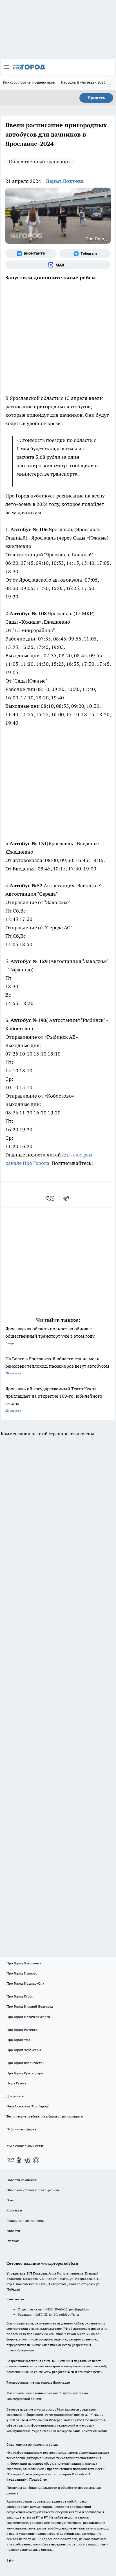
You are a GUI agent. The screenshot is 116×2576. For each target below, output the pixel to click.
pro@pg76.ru (79, 2309)
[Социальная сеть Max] (58, 265)
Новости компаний (22, 2180)
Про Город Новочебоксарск (28, 2017)
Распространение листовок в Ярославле (38, 2382)
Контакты (14, 2210)
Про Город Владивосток (25, 2063)
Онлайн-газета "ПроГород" (28, 2106)
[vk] (50, 1198)
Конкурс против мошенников (29, 82)
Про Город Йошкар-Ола (25, 1983)
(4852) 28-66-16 (56, 2309)
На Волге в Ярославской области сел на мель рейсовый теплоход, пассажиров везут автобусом (57, 1366)
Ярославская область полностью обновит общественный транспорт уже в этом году (50, 1336)
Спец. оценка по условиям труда (32, 2444)
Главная (13, 2241)
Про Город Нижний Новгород (30, 2006)
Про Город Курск (20, 1996)
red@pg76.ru (69, 2315)
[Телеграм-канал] (85, 254)
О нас (11, 2200)
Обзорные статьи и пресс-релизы (33, 2190)
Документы (15, 2096)
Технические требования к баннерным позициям (45, 2116)
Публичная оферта (21, 2129)
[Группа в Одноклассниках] (19, 2160)
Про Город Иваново (22, 1973)
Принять (96, 98)
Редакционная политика (25, 2221)
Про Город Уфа (18, 2040)
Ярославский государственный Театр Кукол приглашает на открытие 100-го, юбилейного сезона (54, 1399)
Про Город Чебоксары (24, 2050)
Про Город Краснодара (25, 2073)
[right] (110, 83)
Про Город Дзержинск (24, 1963)
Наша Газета (16, 2083)
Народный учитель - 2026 (83, 82)
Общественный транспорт (40, 161)
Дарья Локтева (65, 181)
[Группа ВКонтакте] (31, 254)
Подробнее (38, 2479)
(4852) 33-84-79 (46, 2315)
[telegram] (68, 1198)
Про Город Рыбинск (22, 2030)
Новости (13, 2231)
